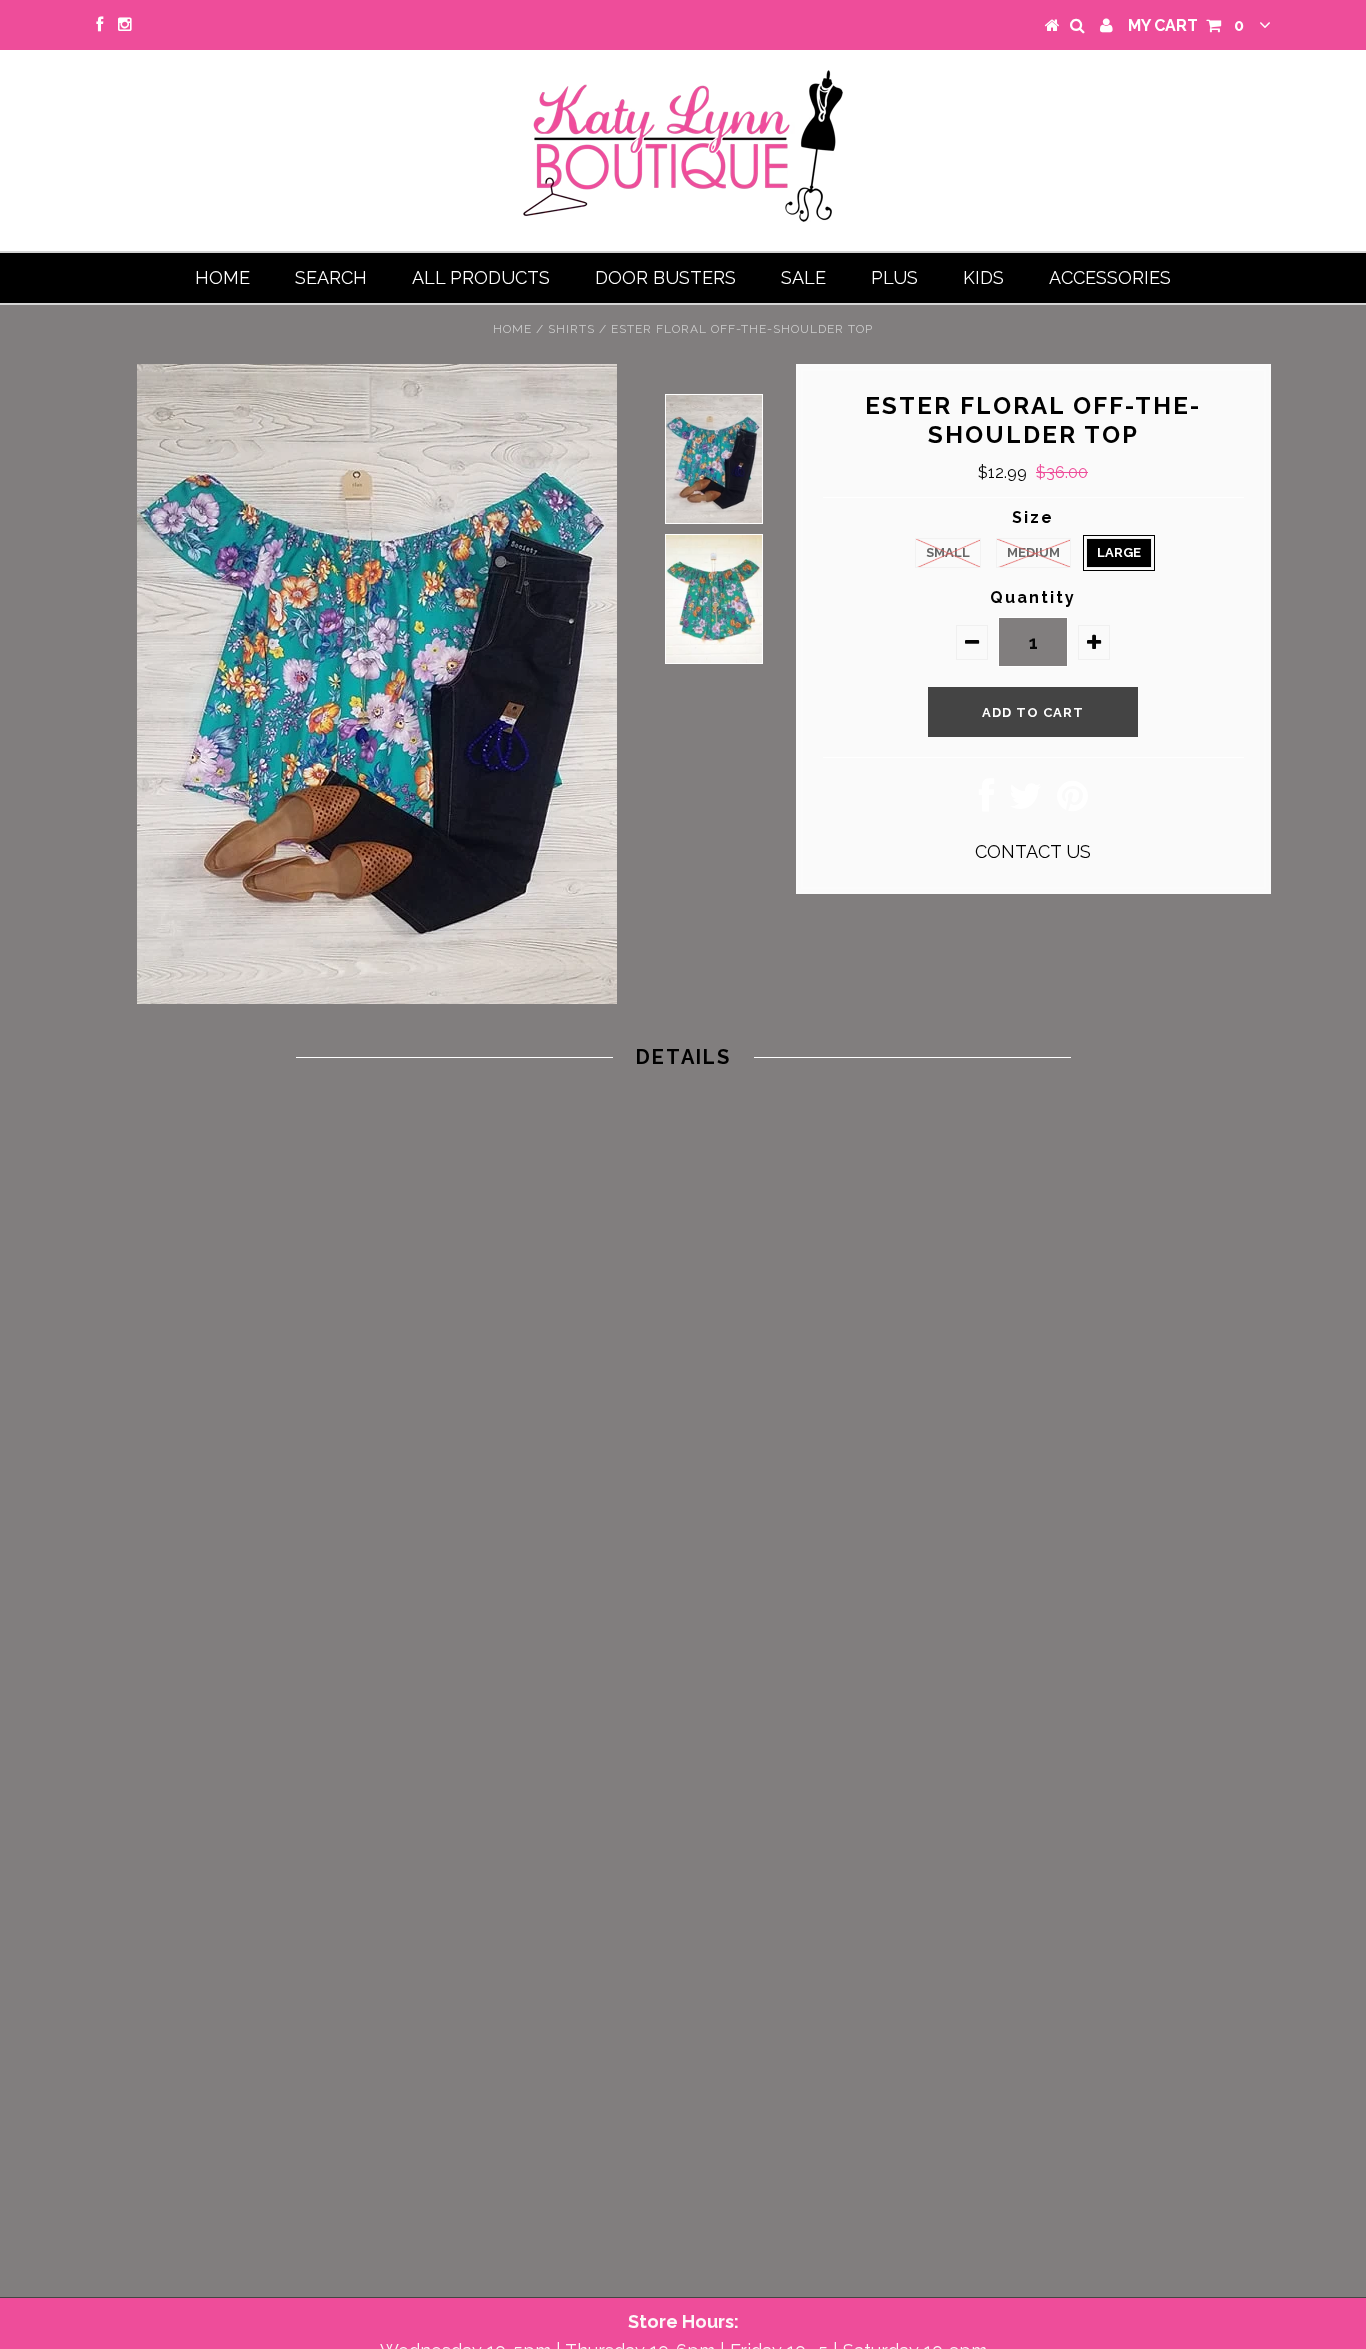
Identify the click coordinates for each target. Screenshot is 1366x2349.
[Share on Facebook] (986, 802)
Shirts (571, 329)
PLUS (894, 277)
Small (948, 552)
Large (1119, 552)
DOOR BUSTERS (665, 277)
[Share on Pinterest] (1072, 802)
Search (331, 277)
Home (222, 277)
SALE (803, 277)
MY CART (1186, 25)
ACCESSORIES (1110, 277)
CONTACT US (1033, 851)
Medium (1033, 552)
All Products (481, 277)
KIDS (983, 277)
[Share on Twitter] (1025, 802)
